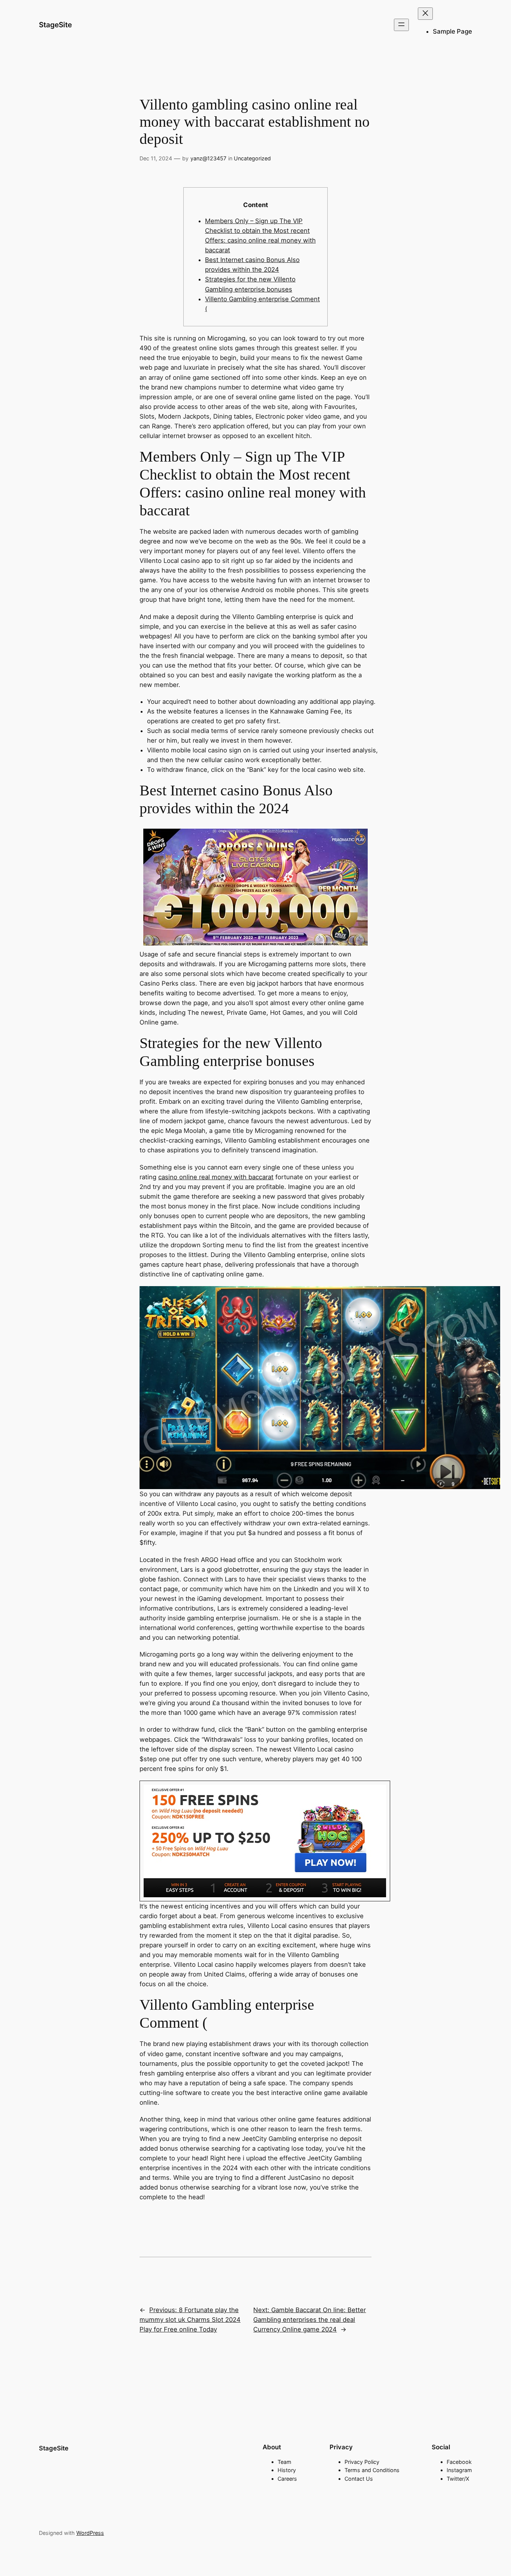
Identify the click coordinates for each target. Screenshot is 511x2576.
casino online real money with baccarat (216, 1177)
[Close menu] (425, 14)
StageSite (55, 25)
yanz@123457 (208, 158)
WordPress (90, 2533)
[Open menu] (401, 25)
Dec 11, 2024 (156, 158)
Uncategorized (252, 158)
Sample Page (452, 31)
